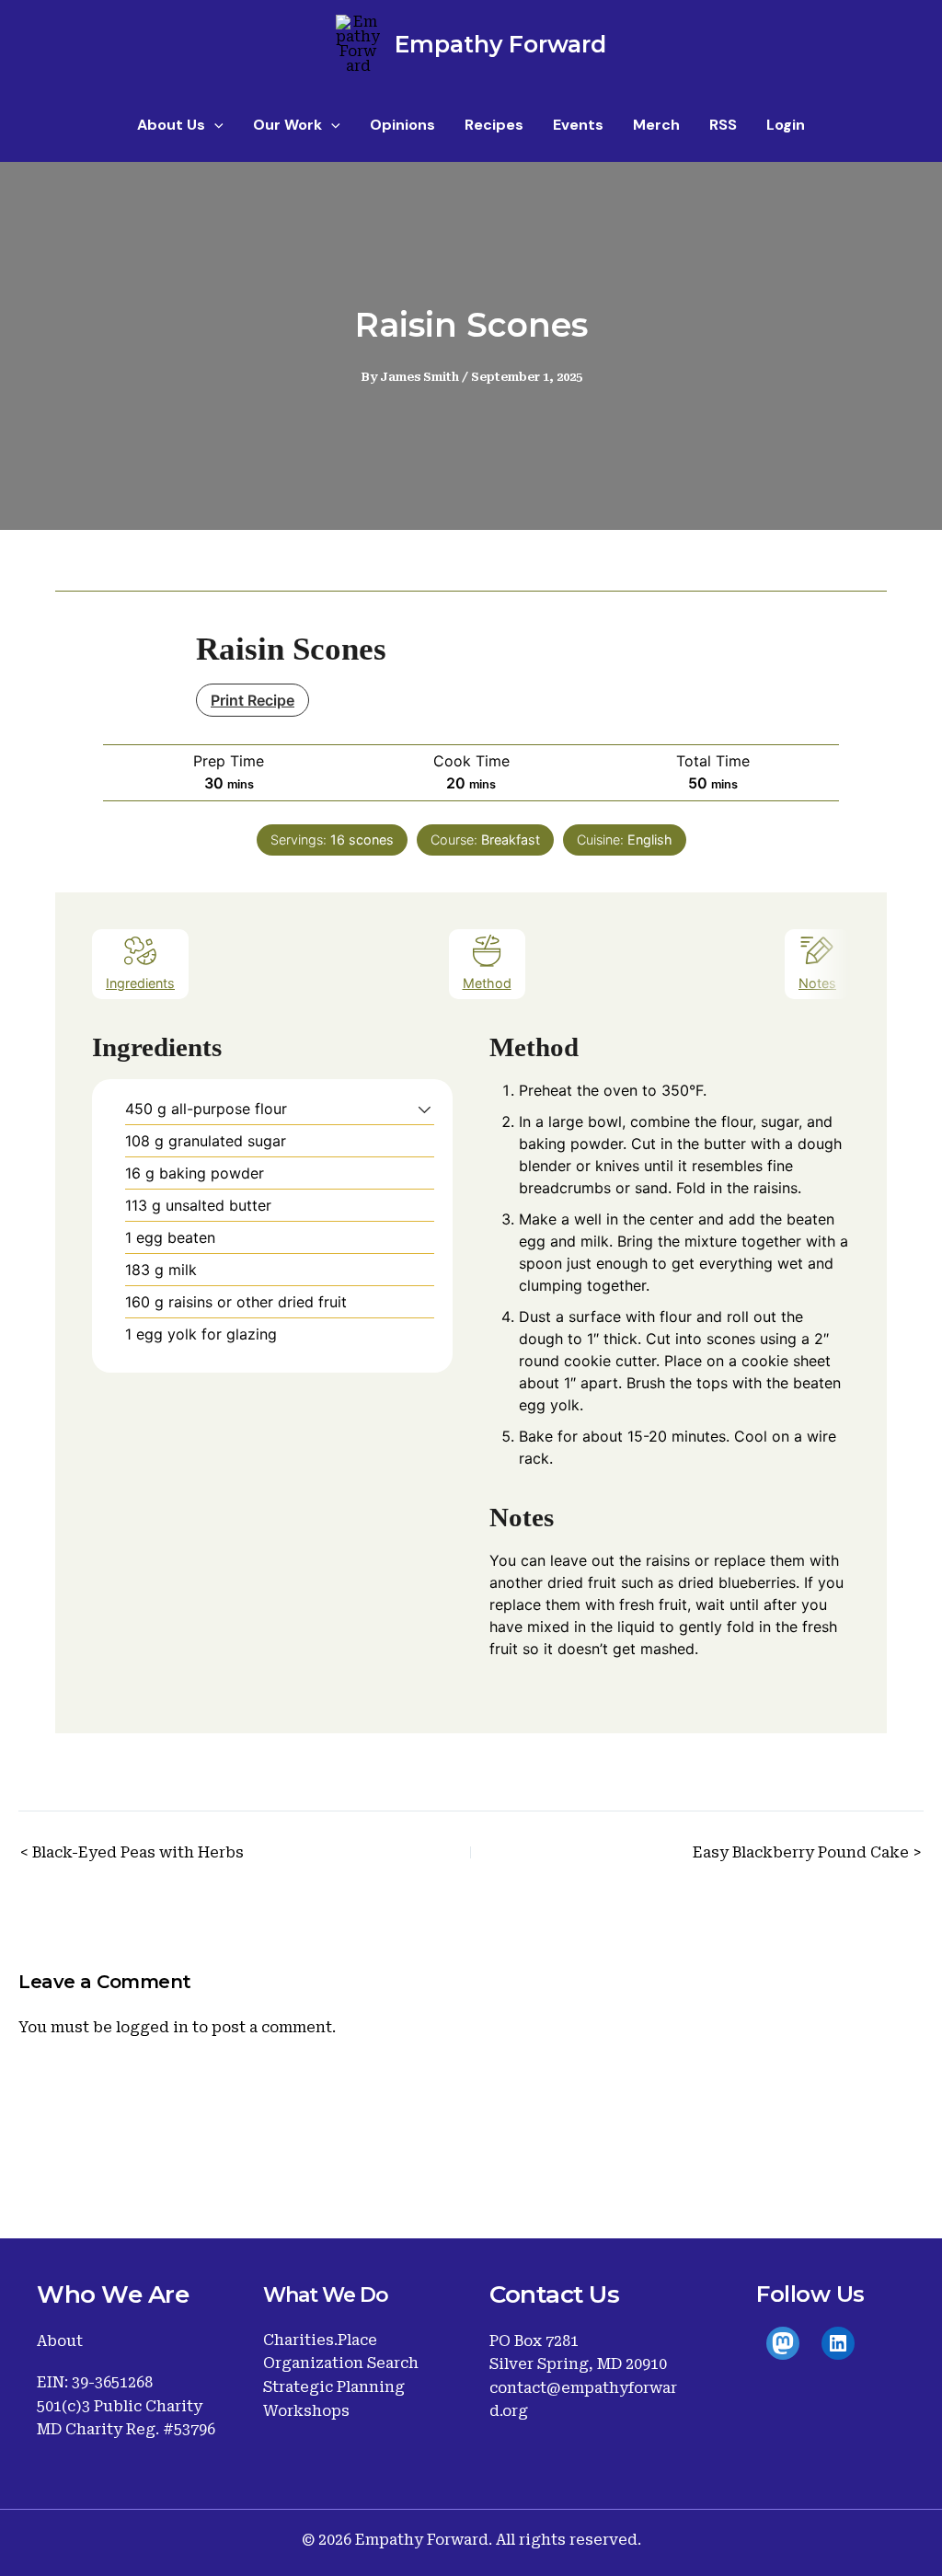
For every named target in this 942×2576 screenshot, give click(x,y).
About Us (171, 125)
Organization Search (341, 2363)
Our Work (287, 125)
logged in (152, 2027)
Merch (656, 125)
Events (578, 125)
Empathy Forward (500, 44)
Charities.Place (320, 2340)
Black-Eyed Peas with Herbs (138, 1853)
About (60, 2341)
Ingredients (140, 983)
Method (487, 983)
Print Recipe (253, 700)
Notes (817, 983)
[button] (214, 125)
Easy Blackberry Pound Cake (801, 1853)
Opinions (402, 125)
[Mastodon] (783, 2343)
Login (786, 125)
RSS (723, 125)
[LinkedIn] (838, 2343)
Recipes (494, 125)
